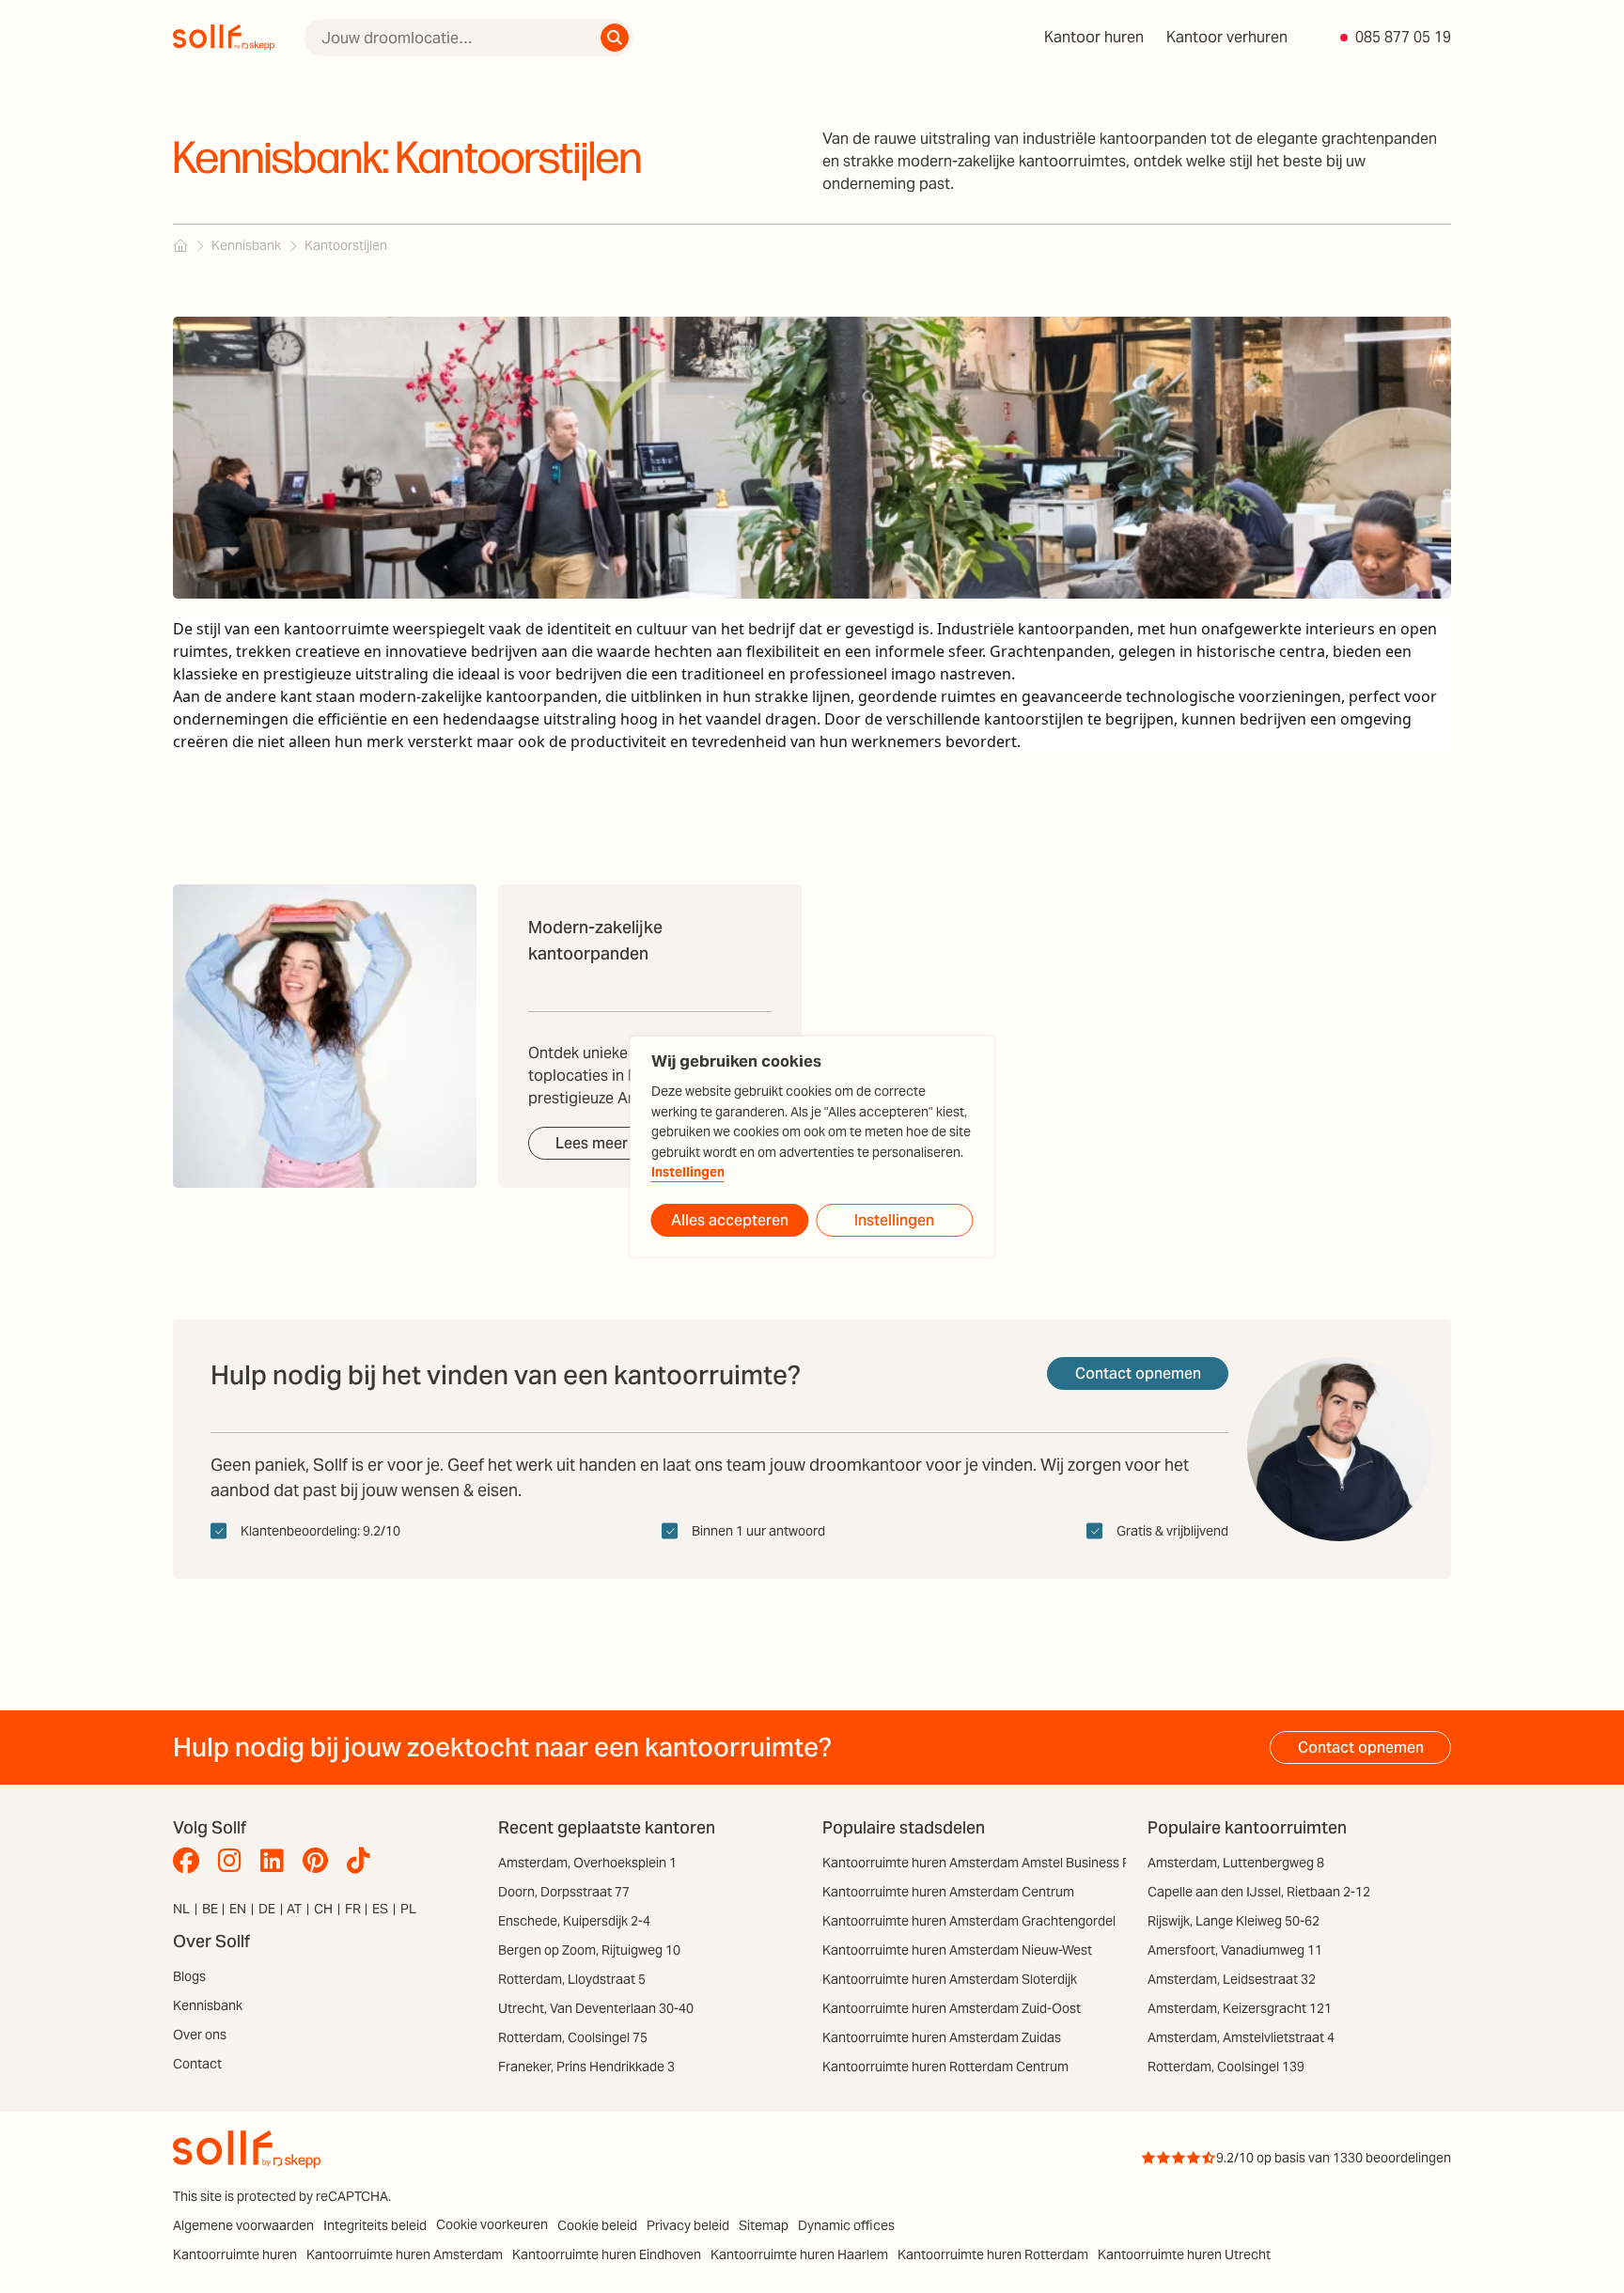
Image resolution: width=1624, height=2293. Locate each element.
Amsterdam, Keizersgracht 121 (1240, 2008)
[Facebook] (191, 1861)
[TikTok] (363, 1861)
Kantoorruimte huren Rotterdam (993, 2254)
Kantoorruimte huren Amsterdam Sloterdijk (950, 1979)
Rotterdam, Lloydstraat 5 (572, 1979)
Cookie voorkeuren (492, 2224)
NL (181, 1909)
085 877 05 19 (1403, 37)
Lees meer (592, 1143)
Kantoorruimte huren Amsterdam (405, 2254)
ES (380, 1909)
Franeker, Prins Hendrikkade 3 (586, 2067)
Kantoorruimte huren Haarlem (799, 2254)
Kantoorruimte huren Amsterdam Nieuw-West (957, 1950)
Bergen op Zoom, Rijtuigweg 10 (589, 1950)
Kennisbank (208, 2005)
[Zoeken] (615, 38)
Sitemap (764, 2225)
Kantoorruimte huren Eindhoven (607, 2254)
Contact (197, 2064)
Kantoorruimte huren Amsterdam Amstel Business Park (986, 1863)
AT (294, 1909)
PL (408, 1909)
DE (267, 1909)
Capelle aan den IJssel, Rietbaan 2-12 (1259, 1892)
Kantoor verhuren (1227, 37)
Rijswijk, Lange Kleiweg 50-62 (1234, 1921)
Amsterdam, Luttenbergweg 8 (1236, 1863)
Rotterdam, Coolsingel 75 (573, 2037)
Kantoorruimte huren (235, 2254)
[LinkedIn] (277, 1861)
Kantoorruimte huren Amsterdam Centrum (948, 1892)
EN (238, 1909)
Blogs (189, 1976)
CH (323, 1909)
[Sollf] (180, 245)
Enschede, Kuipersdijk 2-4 (574, 1921)
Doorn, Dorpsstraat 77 (564, 1892)
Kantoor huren (1094, 37)
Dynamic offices (846, 2225)
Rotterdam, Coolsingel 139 (1226, 2067)
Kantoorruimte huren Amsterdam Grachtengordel (969, 1921)
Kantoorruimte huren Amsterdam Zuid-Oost (952, 2008)
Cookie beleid (597, 2225)
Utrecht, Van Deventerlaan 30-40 (596, 2008)
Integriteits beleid (375, 2225)
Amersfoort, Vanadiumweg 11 (1235, 1950)
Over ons (200, 2035)
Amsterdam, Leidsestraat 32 (1232, 1979)
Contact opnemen (1138, 1373)
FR (353, 1909)
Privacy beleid (688, 2225)
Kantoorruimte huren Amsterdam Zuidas (942, 2037)
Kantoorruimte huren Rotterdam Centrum (945, 2067)
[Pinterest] (320, 1861)
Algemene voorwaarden (243, 2225)
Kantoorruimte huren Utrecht (1184, 2254)
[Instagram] (234, 1861)
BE (210, 1909)
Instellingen (688, 1172)
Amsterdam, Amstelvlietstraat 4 (1241, 2037)
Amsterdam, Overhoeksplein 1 (587, 1863)
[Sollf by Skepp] (224, 38)
